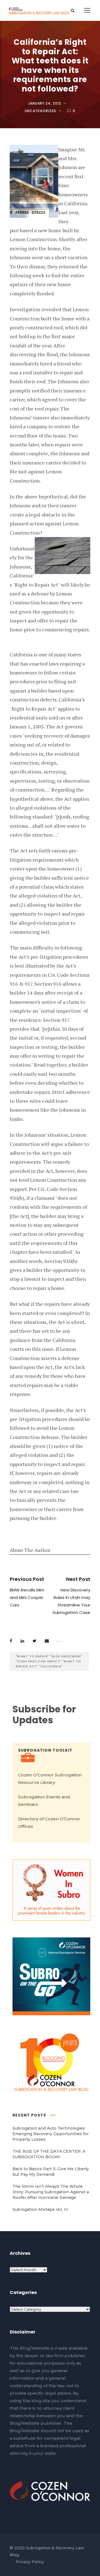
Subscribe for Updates (44, 1715)
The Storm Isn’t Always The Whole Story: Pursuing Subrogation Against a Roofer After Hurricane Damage (51, 2192)
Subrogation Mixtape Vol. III (40, 2209)
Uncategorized (41, 111)
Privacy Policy (30, 2562)
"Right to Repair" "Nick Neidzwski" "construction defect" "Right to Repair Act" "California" (49, 1661)
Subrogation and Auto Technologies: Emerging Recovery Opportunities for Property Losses (51, 2134)
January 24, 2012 (45, 103)
